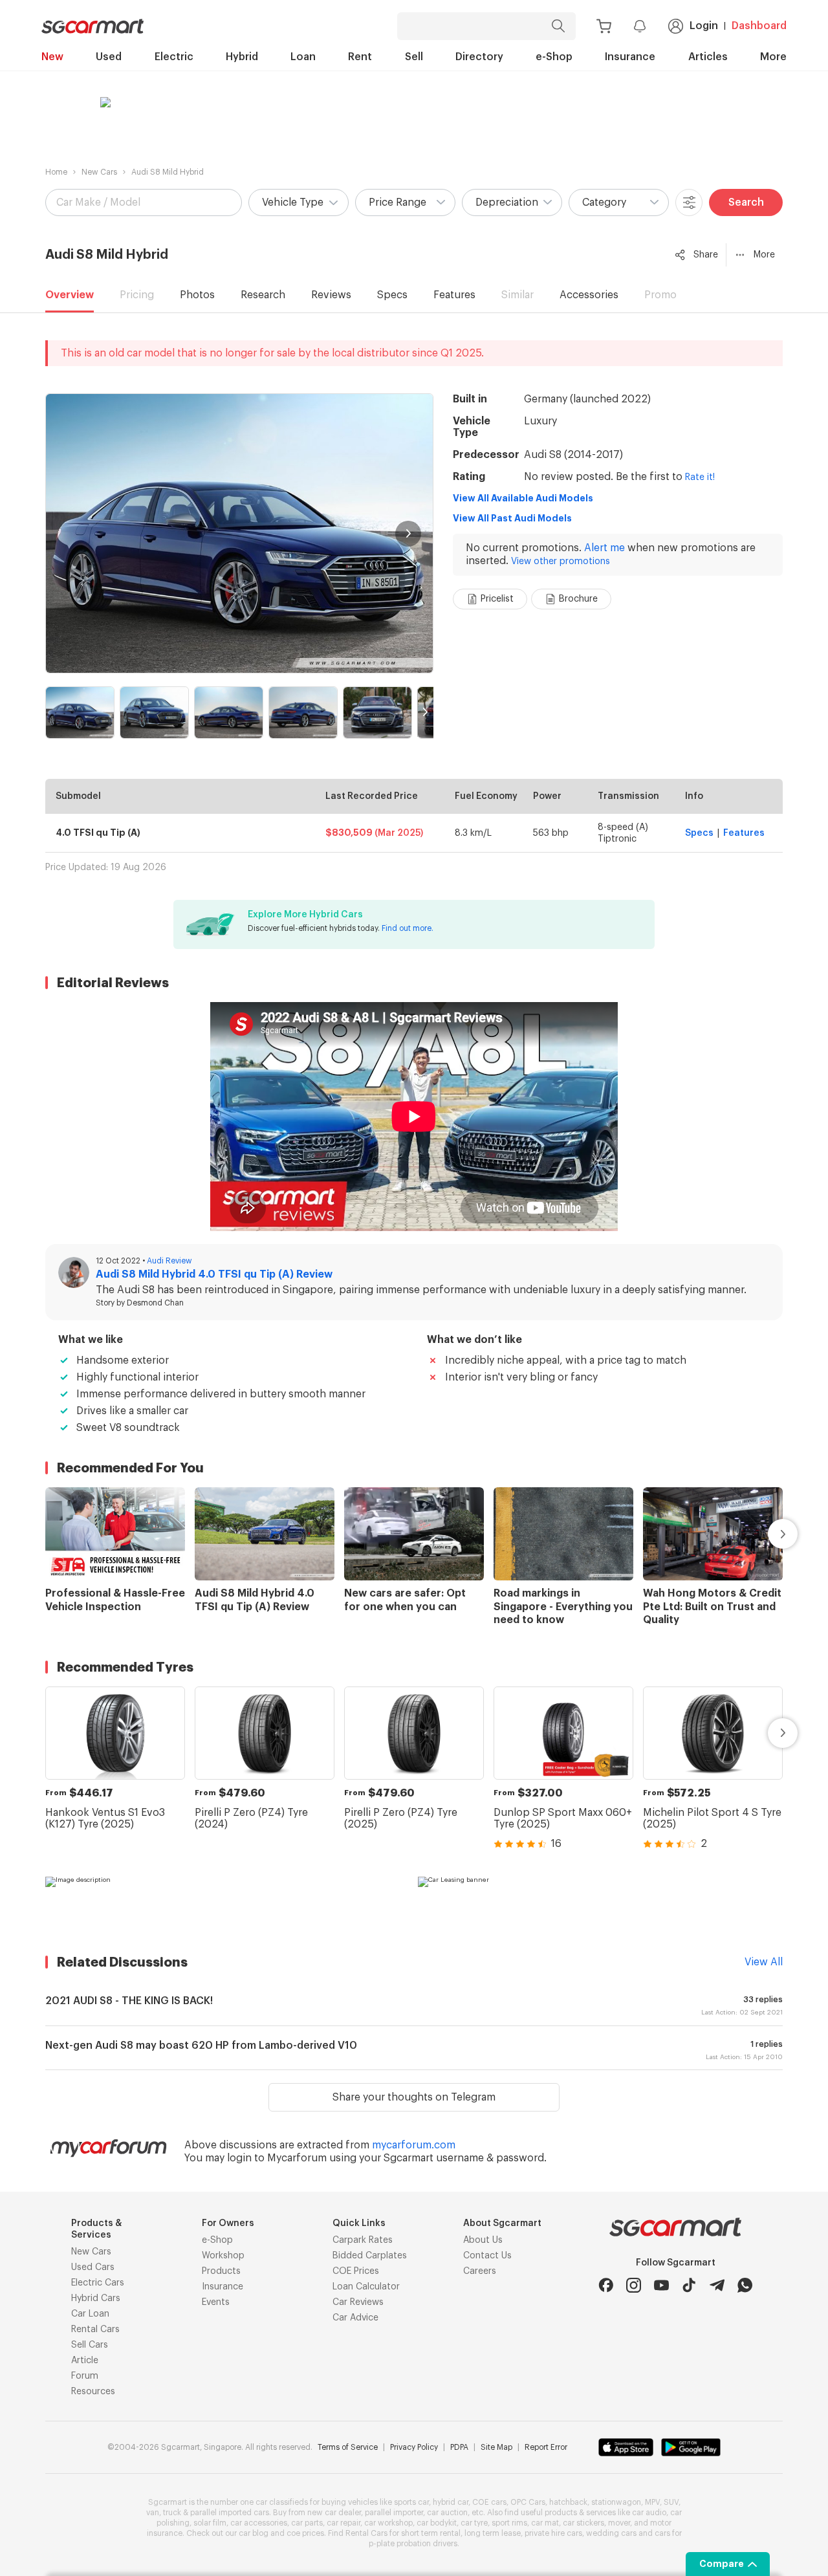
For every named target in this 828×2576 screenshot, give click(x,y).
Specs (392, 295)
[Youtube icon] (661, 2285)
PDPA (459, 2447)
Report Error (546, 2447)
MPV (652, 2502)
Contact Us (487, 2256)
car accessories (259, 2523)
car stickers (583, 2523)
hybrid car (451, 2502)
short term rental (431, 2533)
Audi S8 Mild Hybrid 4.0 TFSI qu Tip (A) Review (214, 1274)
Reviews (331, 295)
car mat (545, 2523)
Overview (70, 295)
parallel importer (394, 2513)
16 (556, 1844)
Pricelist (497, 599)
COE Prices (356, 2271)
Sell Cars (90, 2345)
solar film (210, 2523)
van (153, 2513)
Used (109, 57)
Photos (197, 295)
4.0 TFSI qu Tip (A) (98, 833)
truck (172, 2513)
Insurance (630, 57)
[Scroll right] (768, 1534)
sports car (411, 2502)
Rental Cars (95, 2330)
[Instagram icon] (634, 2285)
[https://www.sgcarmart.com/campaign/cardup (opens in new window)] (228, 1903)
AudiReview (169, 1261)
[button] (299, 202)
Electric (174, 57)
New (52, 57)
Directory (479, 57)
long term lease (493, 2533)
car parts (307, 2523)
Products (221, 2271)
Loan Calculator (366, 2287)
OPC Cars (528, 2502)
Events (216, 2302)
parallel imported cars (230, 2513)
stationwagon (616, 2502)
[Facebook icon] (606, 2285)
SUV (671, 2502)
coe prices (305, 2533)
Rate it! (700, 477)
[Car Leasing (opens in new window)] (600, 1903)
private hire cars (553, 2533)
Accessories (589, 295)
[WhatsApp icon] (745, 2285)
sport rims (509, 2523)
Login (704, 26)
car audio (649, 2513)
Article (85, 2361)
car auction (447, 2513)
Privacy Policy (414, 2447)
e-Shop (554, 57)
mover (619, 2523)
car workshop (388, 2523)
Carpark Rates (363, 2240)
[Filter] (689, 202)
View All (764, 1962)
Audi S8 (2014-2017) (573, 455)
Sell (414, 57)
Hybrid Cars (96, 2298)
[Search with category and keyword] (558, 26)
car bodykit (437, 2523)
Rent (360, 57)
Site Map (496, 2447)
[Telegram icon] (717, 2285)
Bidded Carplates (370, 2256)
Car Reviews (358, 2302)
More (773, 57)
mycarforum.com (414, 2145)
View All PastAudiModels (512, 518)
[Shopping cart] (604, 26)
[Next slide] (408, 534)
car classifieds (282, 2502)
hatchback (568, 2502)
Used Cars (93, 2267)
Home (56, 172)
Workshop (223, 2256)
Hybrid (242, 57)
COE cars (489, 2502)
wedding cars (611, 2533)
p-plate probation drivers (413, 2544)
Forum (85, 2376)
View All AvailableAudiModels (523, 498)
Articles (708, 57)
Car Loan (90, 2314)
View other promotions (561, 562)
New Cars (99, 172)
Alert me (605, 548)
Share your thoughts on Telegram (414, 2097)
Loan (303, 57)
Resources (93, 2392)
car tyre (474, 2523)
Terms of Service (348, 2447)
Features (454, 295)
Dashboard (759, 26)
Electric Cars (98, 2283)
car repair (343, 2523)
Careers (480, 2271)
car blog (254, 2533)
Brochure (578, 599)
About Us (483, 2240)
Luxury (540, 421)
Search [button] (746, 202)
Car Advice (355, 2318)
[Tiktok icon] (689, 2285)
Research (263, 295)
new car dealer (334, 2513)
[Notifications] (640, 26)
